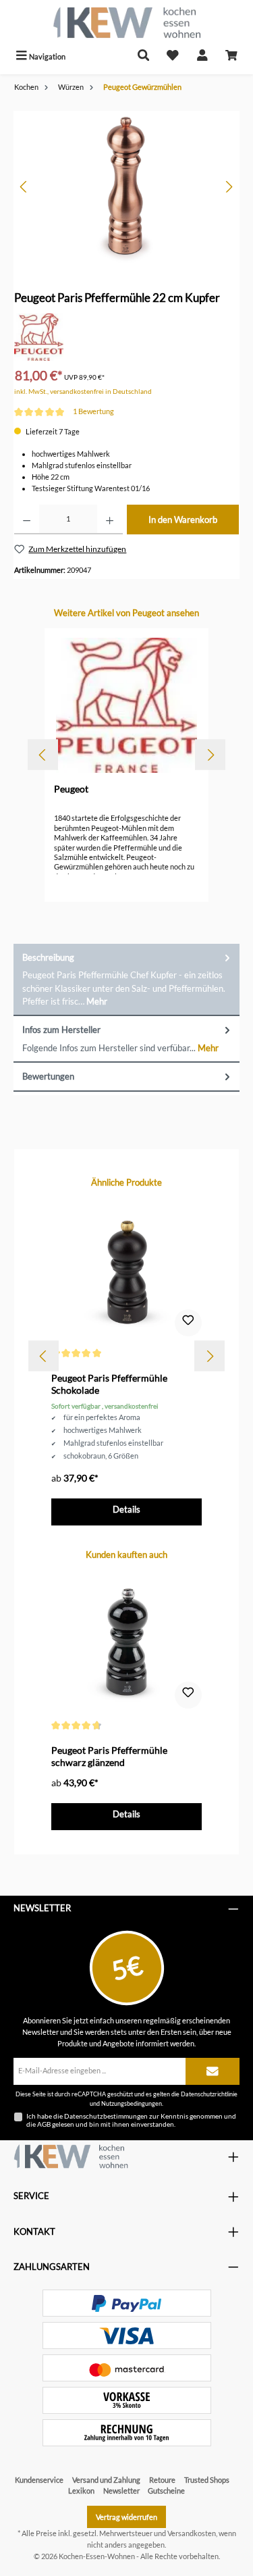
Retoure (162, 2480)
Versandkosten (192, 2533)
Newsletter (121, 2491)
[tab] (126, 980)
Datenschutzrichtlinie (209, 2094)
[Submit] (213, 2071)
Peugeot (71, 789)
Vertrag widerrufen (126, 2517)
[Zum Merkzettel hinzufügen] (188, 1323)
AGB (44, 2124)
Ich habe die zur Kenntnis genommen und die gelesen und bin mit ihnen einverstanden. (131, 2120)
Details (126, 1509)
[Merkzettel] (173, 56)
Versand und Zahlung (106, 2480)
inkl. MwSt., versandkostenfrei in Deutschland (83, 392)
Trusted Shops (207, 2480)
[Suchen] (144, 56)
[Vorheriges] (24, 187)
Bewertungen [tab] (48, 1076)
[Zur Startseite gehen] (126, 23)
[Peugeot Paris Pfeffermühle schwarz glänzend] (126, 1643)
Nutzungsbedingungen (132, 2103)
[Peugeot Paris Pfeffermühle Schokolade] (126, 1271)
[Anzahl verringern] (27, 520)
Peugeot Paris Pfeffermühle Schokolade (109, 1384)
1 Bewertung (93, 411)
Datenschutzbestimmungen (106, 2116)
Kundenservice (39, 2480)
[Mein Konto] (202, 56)
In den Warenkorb (183, 520)
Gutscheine (166, 2491)
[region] (126, 187)
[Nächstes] (229, 187)
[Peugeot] (39, 336)
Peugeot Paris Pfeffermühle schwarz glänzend (109, 1756)
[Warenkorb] (231, 56)
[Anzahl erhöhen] (110, 520)
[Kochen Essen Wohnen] (71, 2156)
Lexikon (81, 2491)
